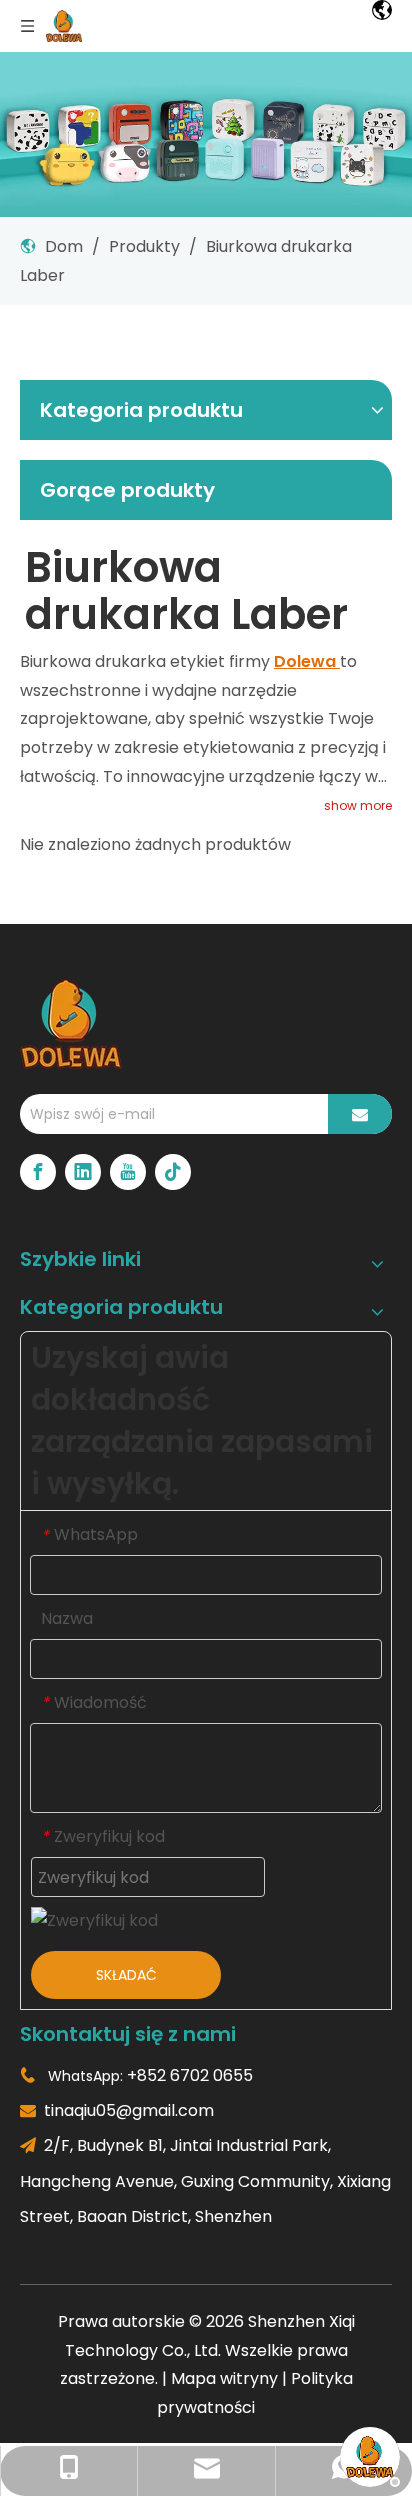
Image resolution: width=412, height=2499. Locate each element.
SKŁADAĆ (126, 1975)
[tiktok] (173, 1172)
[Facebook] (38, 1172)
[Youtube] (128, 1172)
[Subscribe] (360, 1114)
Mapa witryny (224, 2378)
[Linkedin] (83, 1172)
